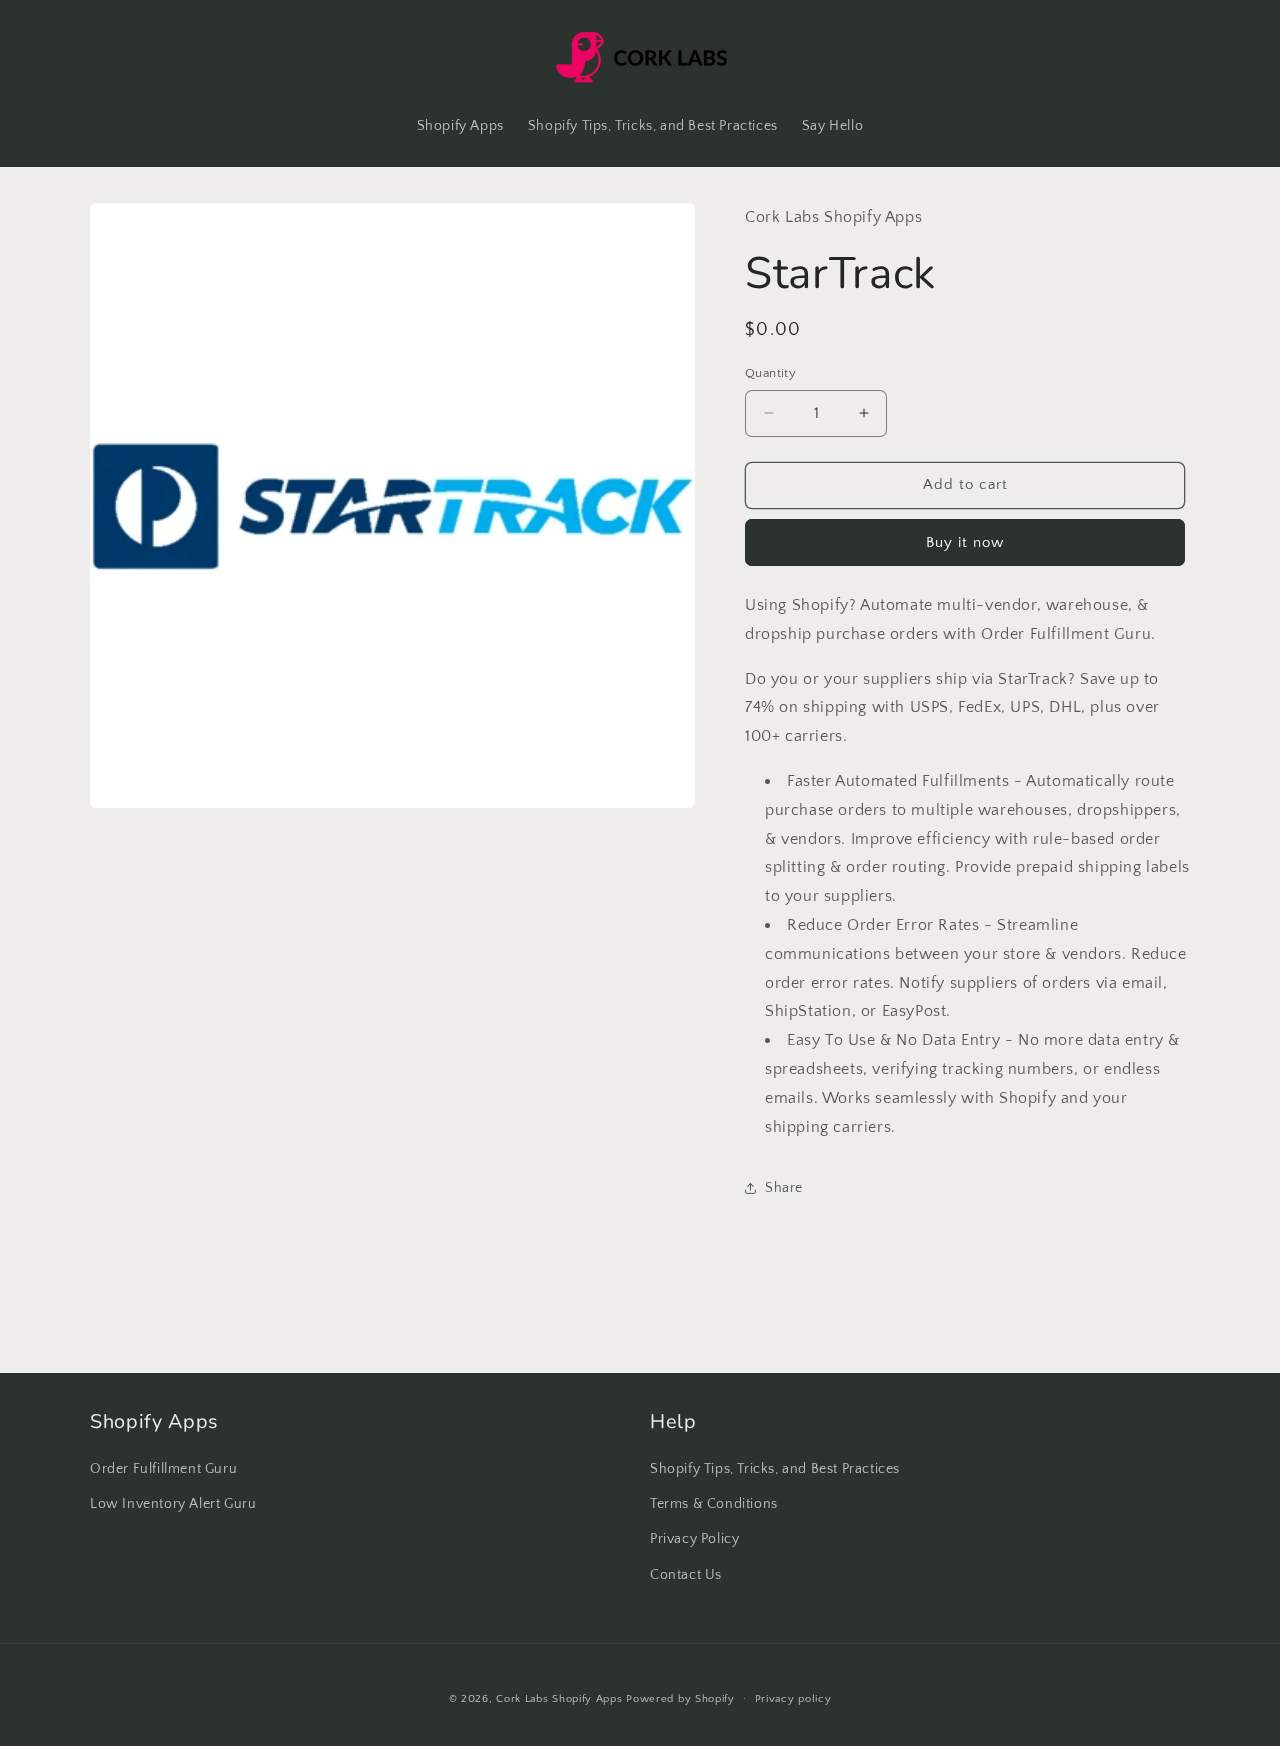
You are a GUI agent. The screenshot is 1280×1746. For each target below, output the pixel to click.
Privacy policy (793, 1699)
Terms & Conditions (714, 1505)
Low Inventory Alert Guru (173, 1505)
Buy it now (965, 542)
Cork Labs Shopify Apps (559, 1699)
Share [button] (784, 1188)
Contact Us (686, 1575)
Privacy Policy (694, 1540)
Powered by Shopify (680, 1699)
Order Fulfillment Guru (163, 1470)
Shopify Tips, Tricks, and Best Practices (775, 1470)
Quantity (770, 373)
